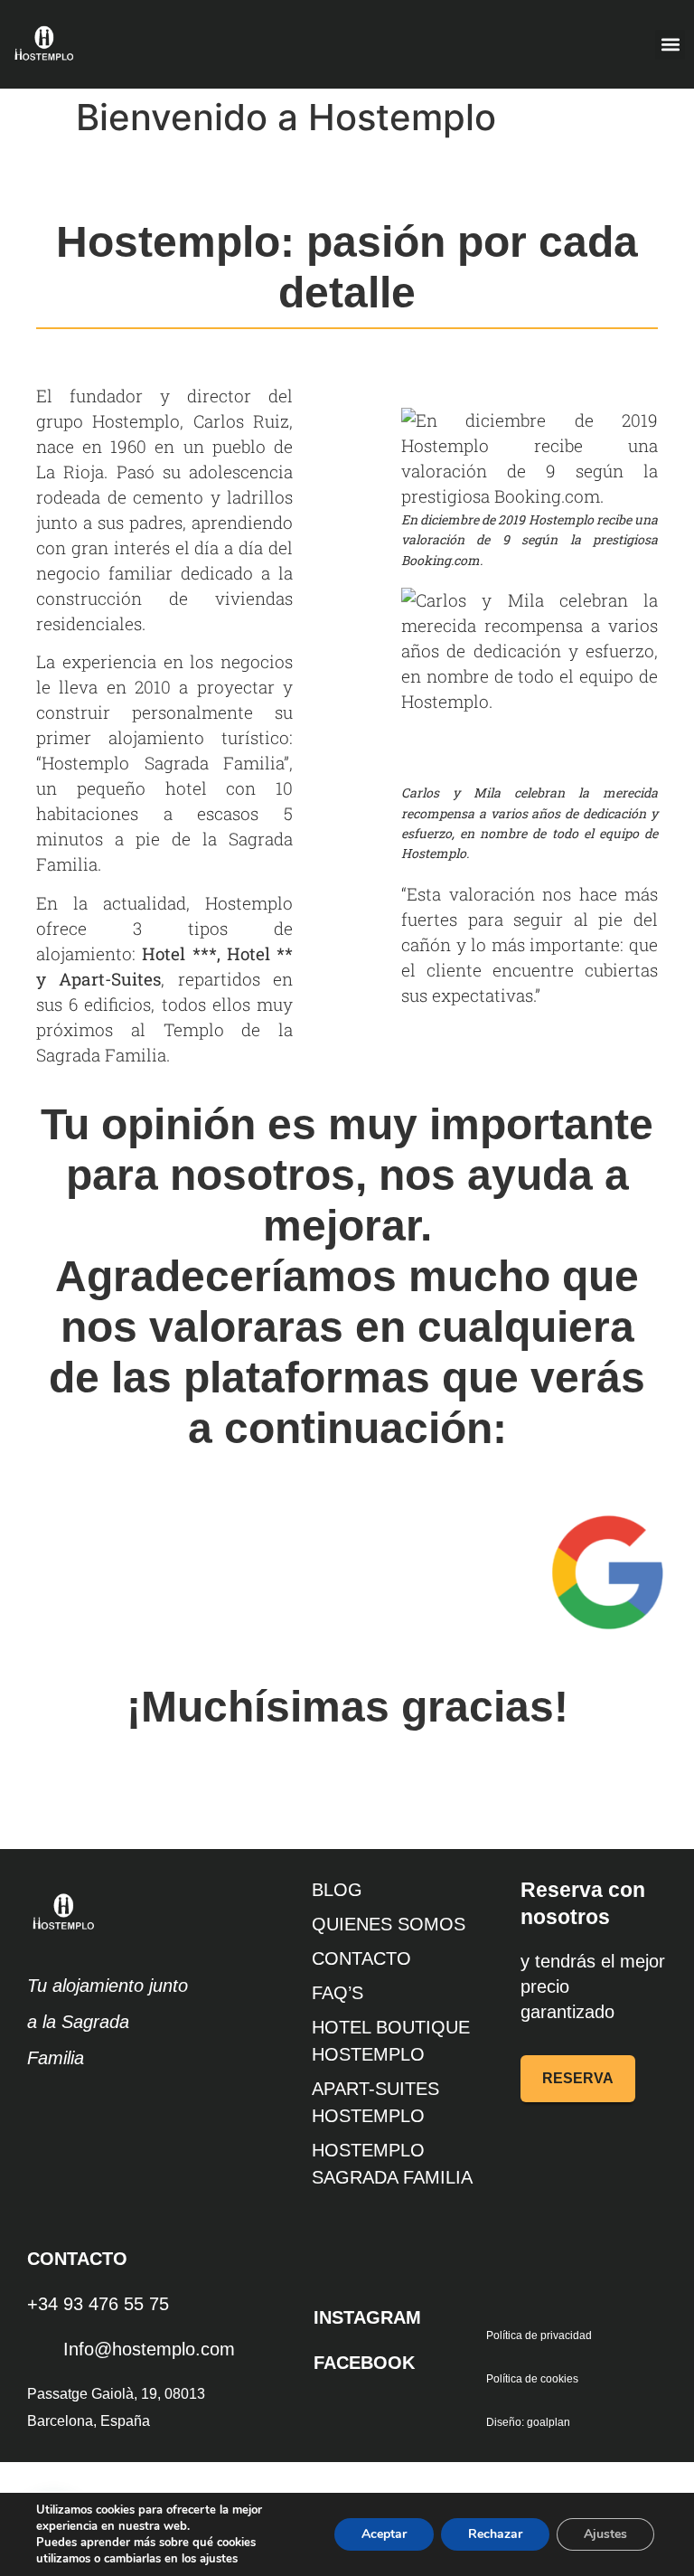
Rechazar (495, 2534)
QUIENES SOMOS (389, 1924)
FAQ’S (338, 1993)
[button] (670, 45)
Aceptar (384, 2534)
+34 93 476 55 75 (98, 2304)
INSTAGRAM (367, 2317)
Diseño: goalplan (528, 2422)
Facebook (364, 2363)
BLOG (337, 1890)
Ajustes (605, 2534)
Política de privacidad (539, 2335)
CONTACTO (361, 1958)
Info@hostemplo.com (149, 2349)
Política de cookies (532, 2379)
